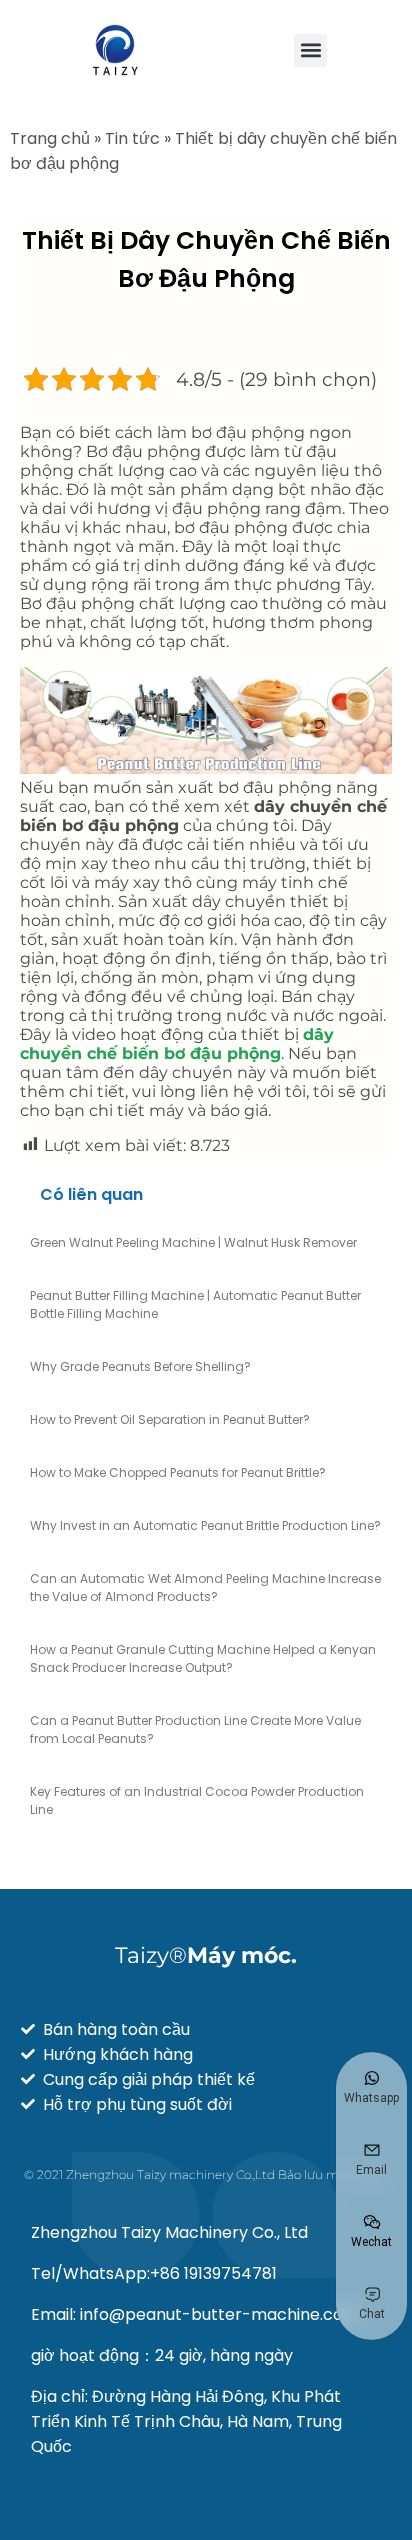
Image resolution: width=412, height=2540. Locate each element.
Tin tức (132, 138)
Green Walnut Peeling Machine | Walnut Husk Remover (193, 1242)
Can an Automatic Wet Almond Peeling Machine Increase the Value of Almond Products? (205, 1587)
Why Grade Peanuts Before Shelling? (140, 1366)
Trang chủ (50, 138)
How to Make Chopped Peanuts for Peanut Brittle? (178, 1472)
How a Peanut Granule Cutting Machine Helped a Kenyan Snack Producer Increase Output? (203, 1658)
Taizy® (206, 1955)
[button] (310, 50)
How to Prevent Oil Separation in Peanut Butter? (170, 1419)
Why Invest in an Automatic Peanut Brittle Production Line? (205, 1525)
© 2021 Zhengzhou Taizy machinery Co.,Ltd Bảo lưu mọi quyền (206, 2174)
